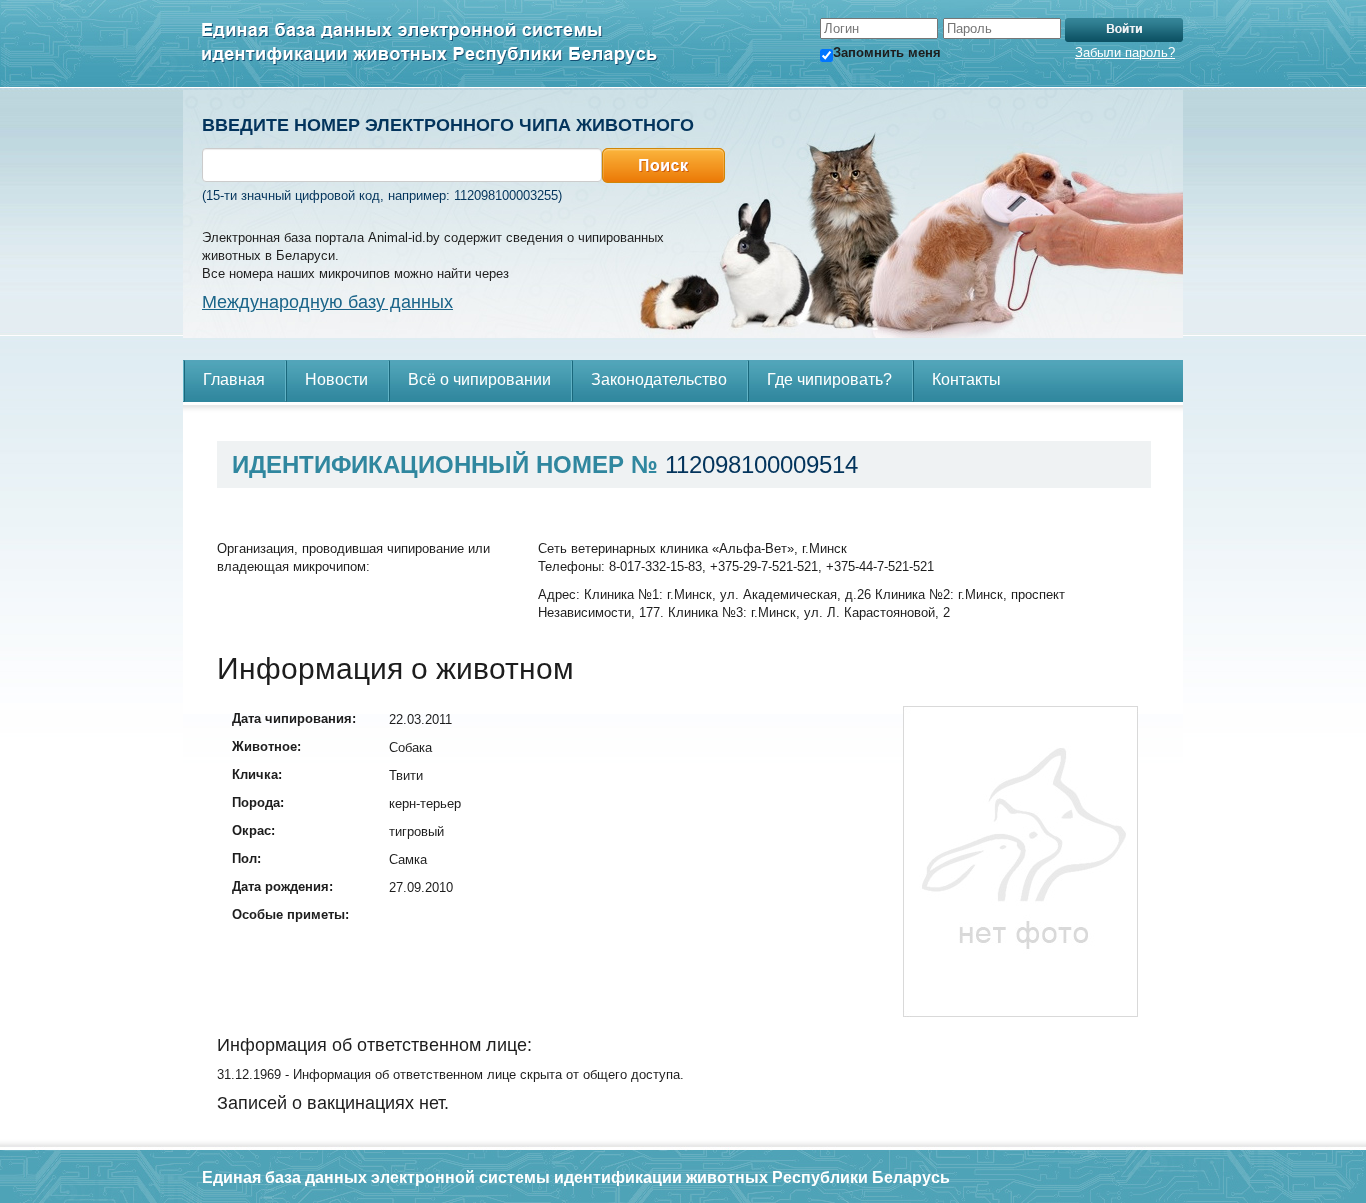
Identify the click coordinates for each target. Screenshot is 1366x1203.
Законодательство (659, 379)
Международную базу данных (327, 302)
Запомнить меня (887, 52)
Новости (336, 379)
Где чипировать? (829, 379)
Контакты (966, 379)
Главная (234, 379)
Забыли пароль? (1125, 52)
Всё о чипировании (479, 379)
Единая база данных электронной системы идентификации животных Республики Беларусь (430, 44)
